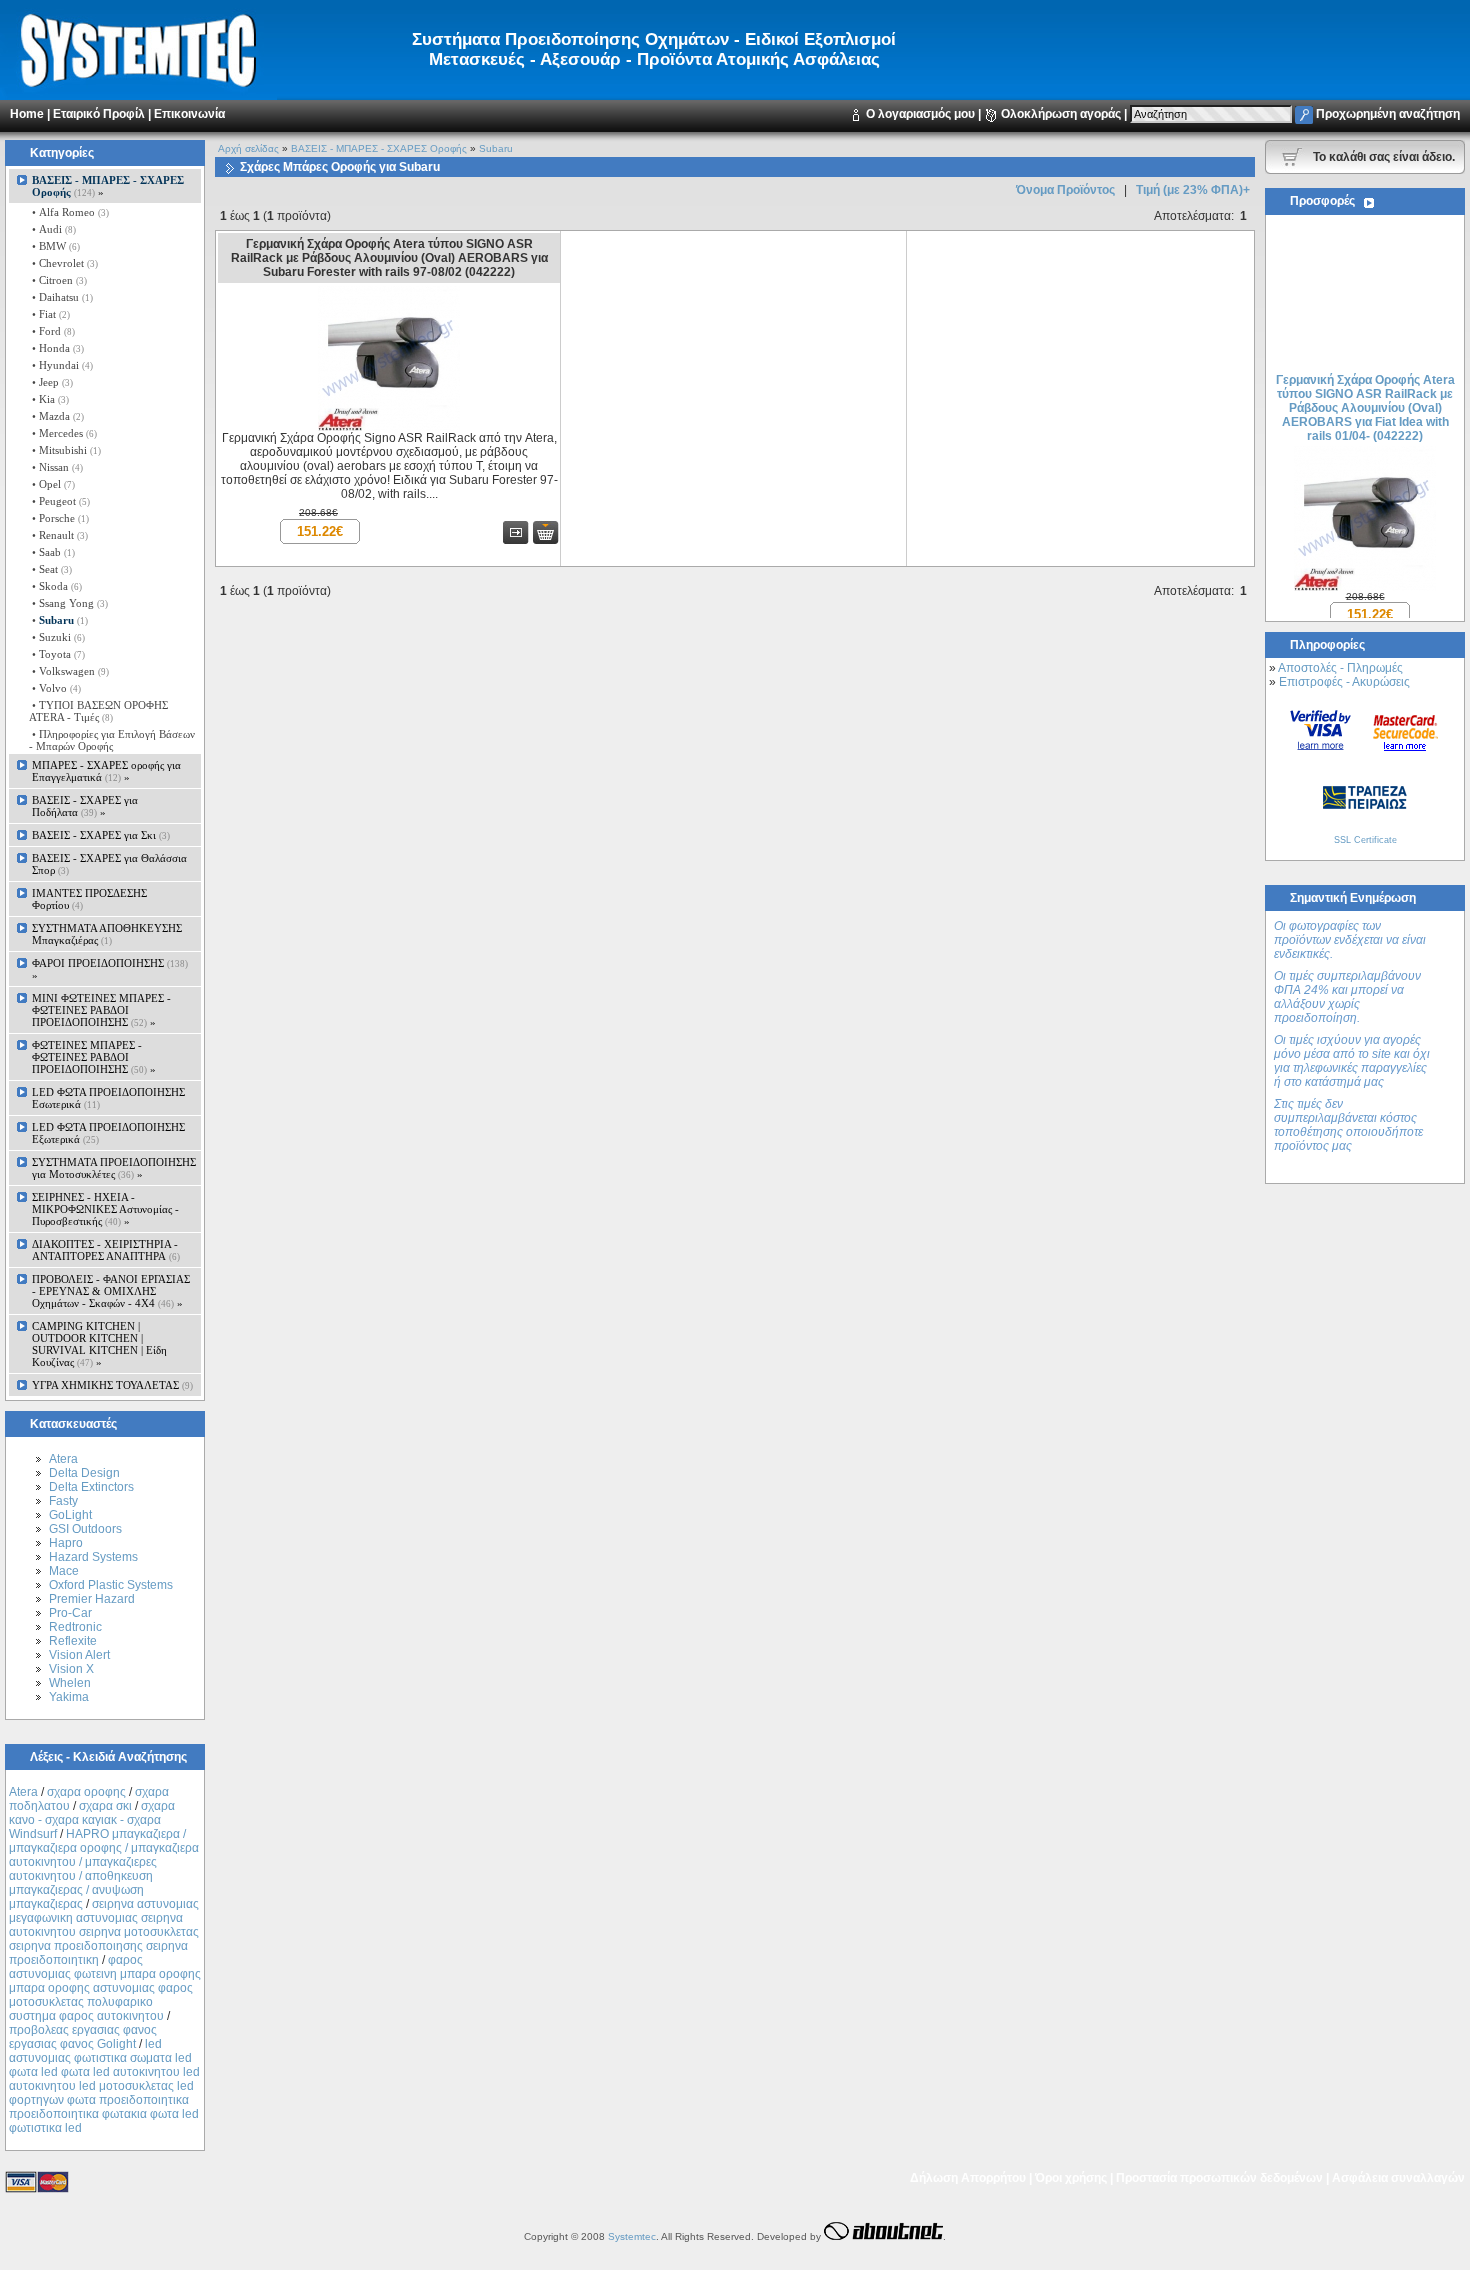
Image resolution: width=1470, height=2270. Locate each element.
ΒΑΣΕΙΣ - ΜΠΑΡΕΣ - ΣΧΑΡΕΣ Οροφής (379, 148)
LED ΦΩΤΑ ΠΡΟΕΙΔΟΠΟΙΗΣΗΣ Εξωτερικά (108, 1133)
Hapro (66, 1543)
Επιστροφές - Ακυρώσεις (1344, 682)
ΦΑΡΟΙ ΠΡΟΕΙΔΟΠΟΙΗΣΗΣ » (110, 969)
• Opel (52, 484)
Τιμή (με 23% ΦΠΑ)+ (1193, 190)
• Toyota (57, 654)
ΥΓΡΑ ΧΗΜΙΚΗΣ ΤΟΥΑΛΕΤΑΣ (112, 1385)
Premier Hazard (92, 1599)
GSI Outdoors (85, 1529)
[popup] (1320, 729)
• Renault (58, 535)
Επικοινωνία (189, 114)
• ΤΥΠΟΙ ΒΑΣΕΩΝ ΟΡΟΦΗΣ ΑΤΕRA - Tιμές (98, 711)
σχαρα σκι (105, 1806)
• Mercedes (63, 433)
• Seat (50, 569)
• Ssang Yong (68, 603)
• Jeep (51, 382)
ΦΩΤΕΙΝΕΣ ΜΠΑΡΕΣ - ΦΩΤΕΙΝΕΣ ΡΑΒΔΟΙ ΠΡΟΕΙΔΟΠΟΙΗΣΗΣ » (94, 1057)
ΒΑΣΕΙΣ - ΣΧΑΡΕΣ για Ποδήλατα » (85, 806)
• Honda (56, 348)
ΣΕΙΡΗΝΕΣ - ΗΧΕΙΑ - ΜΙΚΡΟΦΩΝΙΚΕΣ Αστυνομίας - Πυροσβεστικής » (105, 1209)
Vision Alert (79, 1655)
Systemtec (632, 2236)
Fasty (63, 1501)
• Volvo (55, 688)
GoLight (70, 1515)
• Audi (52, 229)
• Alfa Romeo (69, 212)
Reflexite (73, 1641)
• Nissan (56, 467)
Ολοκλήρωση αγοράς (1061, 114)
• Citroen (58, 280)
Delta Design (84, 1473)
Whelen (70, 1683)
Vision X (71, 1669)
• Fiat (49, 314)
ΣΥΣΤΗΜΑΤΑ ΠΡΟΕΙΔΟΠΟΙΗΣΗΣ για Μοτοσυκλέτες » (114, 1168)
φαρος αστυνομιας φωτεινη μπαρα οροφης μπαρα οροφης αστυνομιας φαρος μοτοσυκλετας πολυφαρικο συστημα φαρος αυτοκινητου (105, 1988)
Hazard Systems (93, 1557)
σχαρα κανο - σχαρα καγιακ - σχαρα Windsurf (92, 1820)
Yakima (69, 1697)
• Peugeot (59, 501)
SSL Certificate (1365, 840)
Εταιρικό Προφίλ (99, 114)
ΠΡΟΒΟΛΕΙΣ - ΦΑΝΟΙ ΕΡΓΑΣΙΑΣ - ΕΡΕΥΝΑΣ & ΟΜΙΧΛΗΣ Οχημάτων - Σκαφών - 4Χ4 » (111, 1291)
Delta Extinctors (91, 1487)
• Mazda (56, 416)
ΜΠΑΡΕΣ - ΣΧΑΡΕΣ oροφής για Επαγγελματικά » (106, 771)
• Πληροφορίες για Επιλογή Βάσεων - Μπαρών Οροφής (112, 740)
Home (27, 114)
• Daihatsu (61, 297)
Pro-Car (70, 1613)
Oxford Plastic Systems (111, 1585)
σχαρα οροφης (86, 1792)
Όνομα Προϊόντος (1065, 190)
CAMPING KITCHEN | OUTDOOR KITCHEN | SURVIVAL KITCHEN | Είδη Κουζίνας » (99, 1344)
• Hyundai (61, 365)
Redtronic (75, 1627)
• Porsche (59, 518)
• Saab (52, 552)
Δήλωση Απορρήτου (968, 2178)
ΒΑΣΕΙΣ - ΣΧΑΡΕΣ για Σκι (101, 835)
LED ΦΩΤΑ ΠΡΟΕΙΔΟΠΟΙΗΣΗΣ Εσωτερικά (108, 1098)
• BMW (54, 246)
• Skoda (55, 586)
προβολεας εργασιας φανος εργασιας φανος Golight (83, 2037)
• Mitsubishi (65, 450)
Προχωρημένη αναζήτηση (1388, 114)
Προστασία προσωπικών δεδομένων (1219, 2178)
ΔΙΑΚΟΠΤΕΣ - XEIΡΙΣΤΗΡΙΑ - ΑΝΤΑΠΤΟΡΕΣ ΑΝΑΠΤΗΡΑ (106, 1250)
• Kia (49, 399)
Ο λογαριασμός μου (920, 114)
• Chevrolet (63, 263)
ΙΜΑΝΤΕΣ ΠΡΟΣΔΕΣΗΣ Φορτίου (89, 899)
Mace (64, 1571)
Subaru (496, 148)
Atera (63, 1459)
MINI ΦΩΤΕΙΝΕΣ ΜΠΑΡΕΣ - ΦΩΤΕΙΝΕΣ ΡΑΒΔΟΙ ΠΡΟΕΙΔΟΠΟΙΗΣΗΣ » (101, 1010)
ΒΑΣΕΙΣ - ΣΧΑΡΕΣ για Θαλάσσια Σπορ (109, 864)
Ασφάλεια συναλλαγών (1398, 2178)
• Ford (52, 331)
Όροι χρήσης (1071, 2178)
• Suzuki (57, 637)
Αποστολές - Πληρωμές (1340, 668)
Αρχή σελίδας (248, 148)
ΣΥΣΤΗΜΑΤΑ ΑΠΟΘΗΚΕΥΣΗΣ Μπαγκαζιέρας (107, 934)
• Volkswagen (69, 671)
